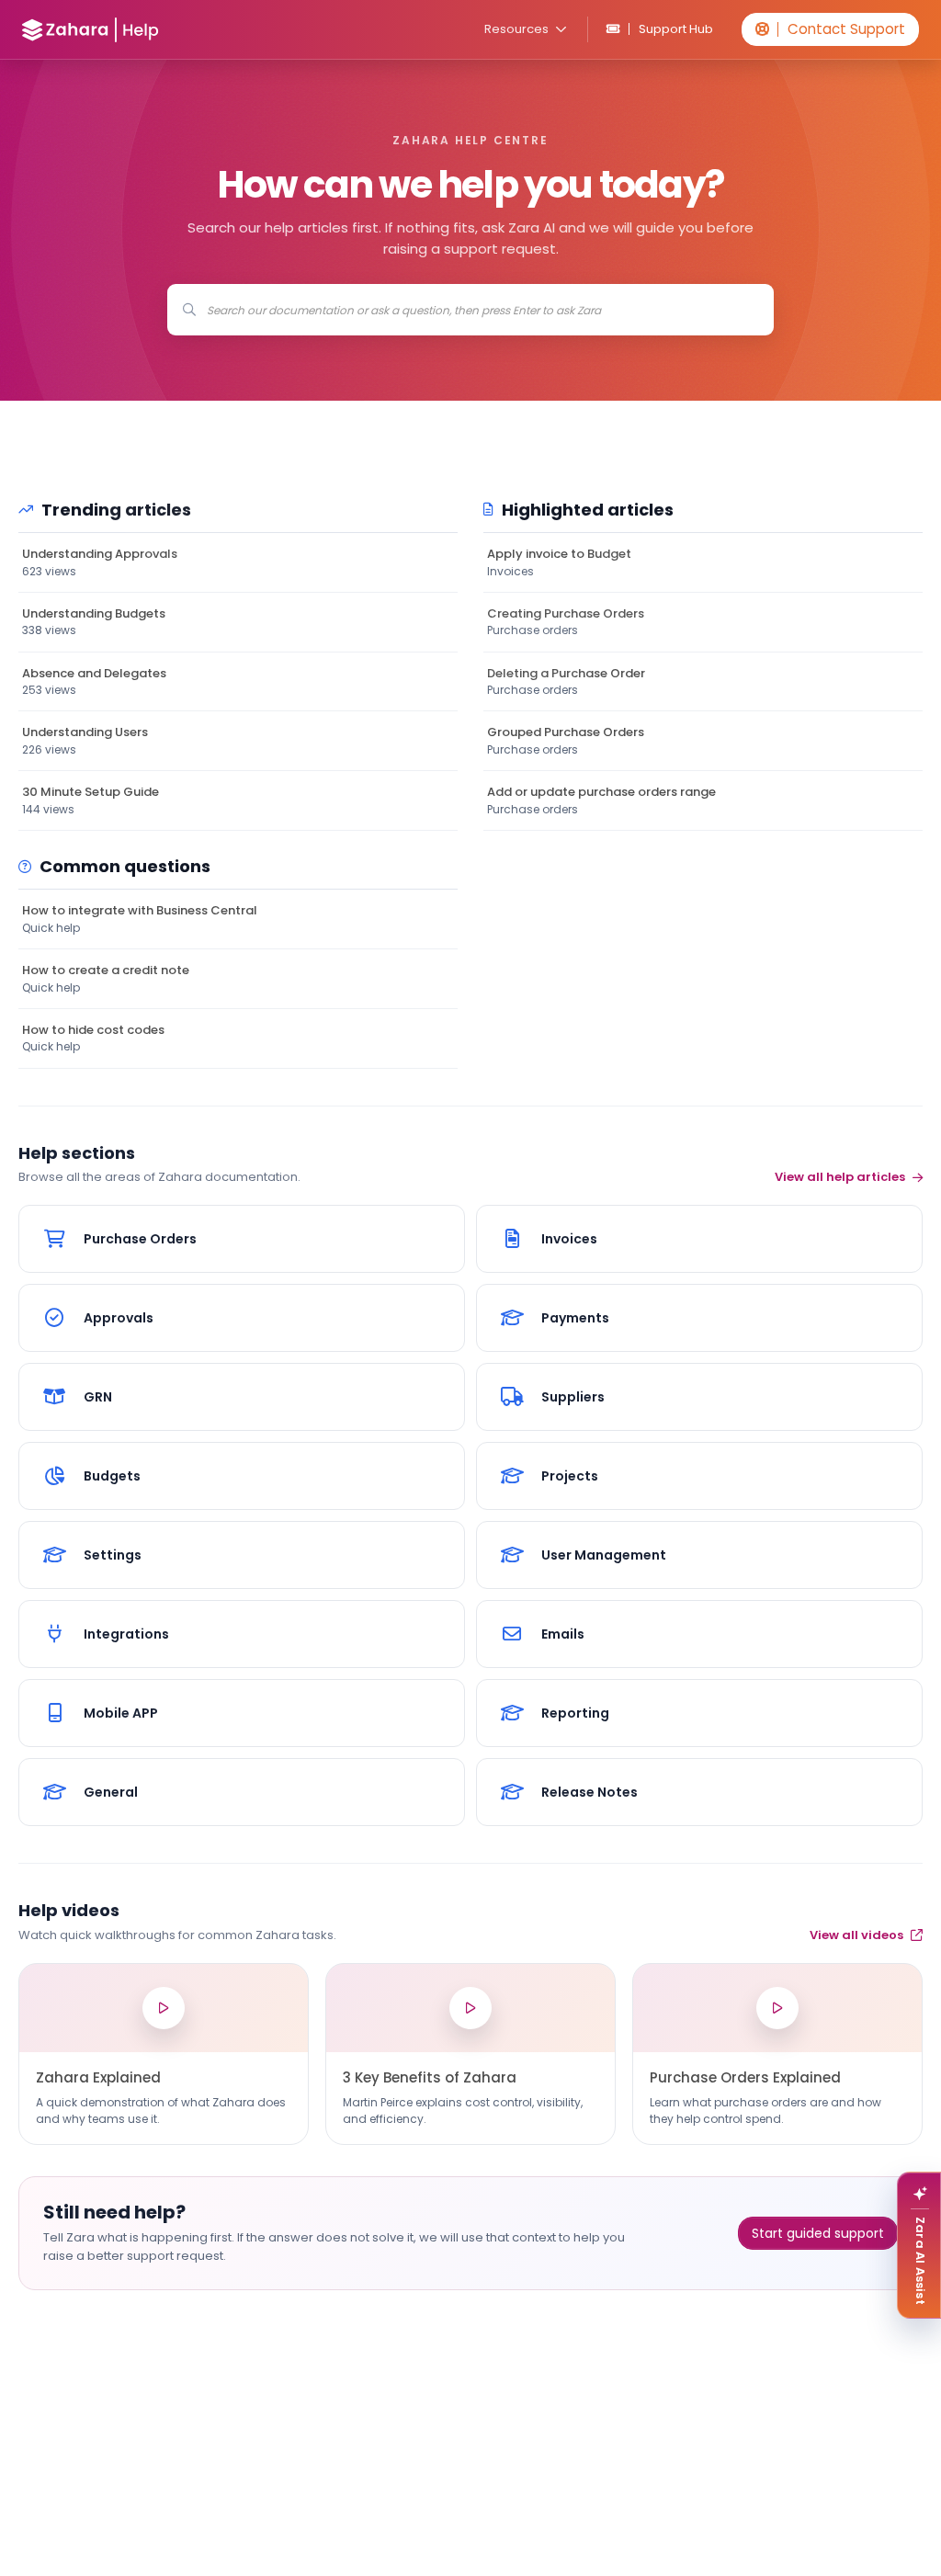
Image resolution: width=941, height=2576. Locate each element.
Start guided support (818, 2233)
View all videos (856, 1935)
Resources (516, 29)
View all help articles (840, 1177)
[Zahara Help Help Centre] (91, 30)
